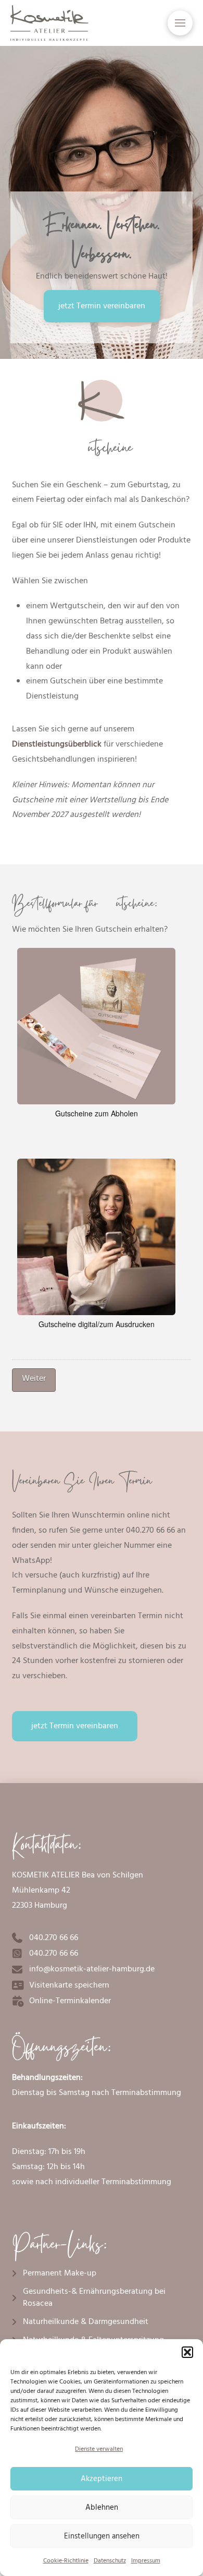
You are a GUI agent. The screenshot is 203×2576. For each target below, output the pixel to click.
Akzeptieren (102, 2479)
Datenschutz (110, 2561)
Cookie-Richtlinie (66, 2561)
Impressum (146, 2561)
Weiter (34, 1379)
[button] (187, 2352)
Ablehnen (102, 2508)
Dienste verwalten (99, 2449)
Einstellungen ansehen (102, 2536)
